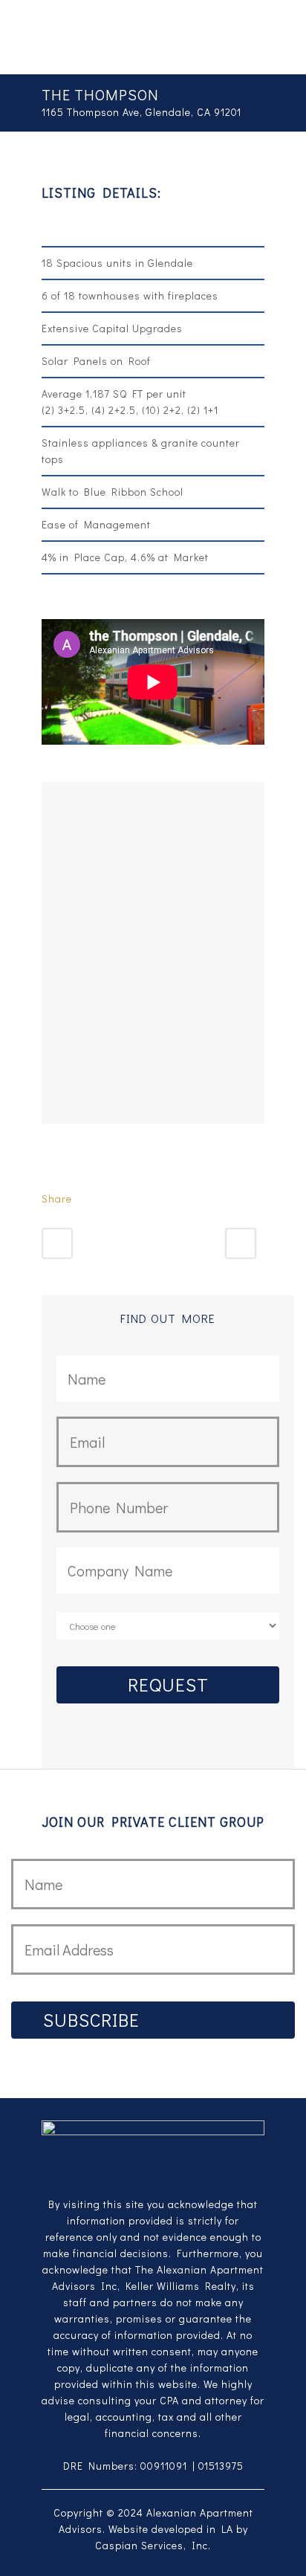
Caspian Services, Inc (152, 2545)
